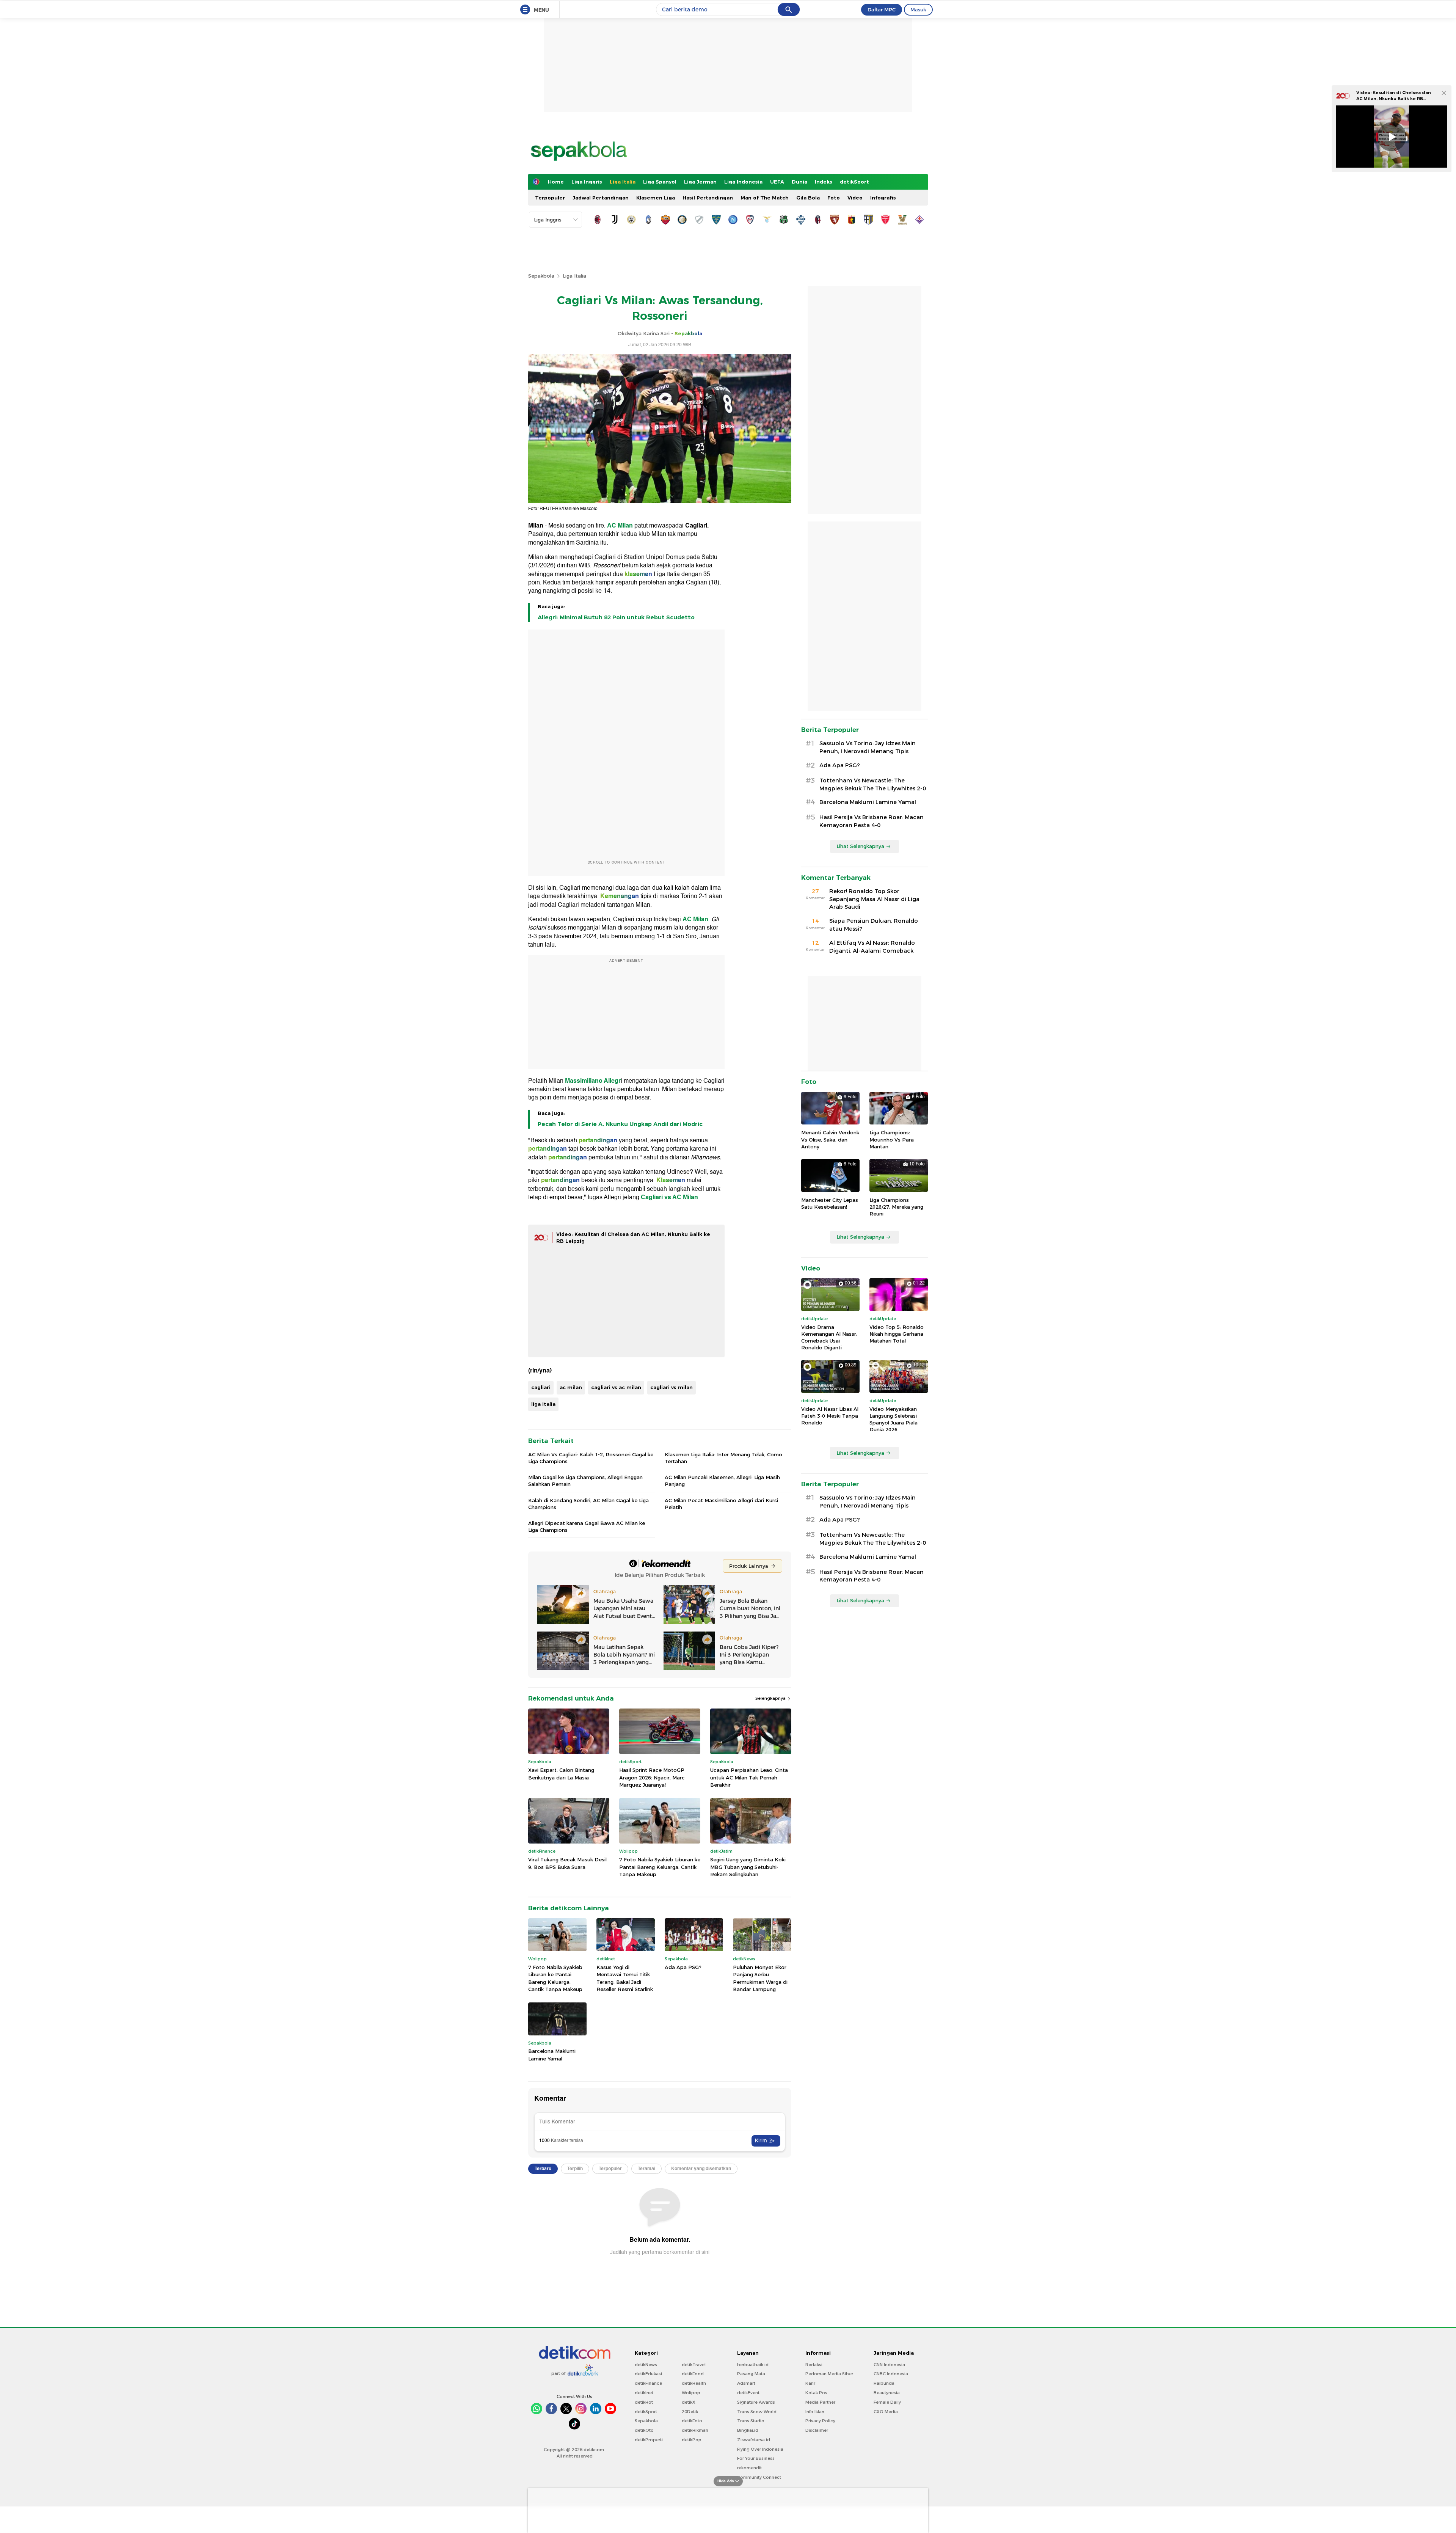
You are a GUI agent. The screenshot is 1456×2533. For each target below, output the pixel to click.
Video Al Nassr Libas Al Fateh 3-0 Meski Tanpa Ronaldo (830, 1416)
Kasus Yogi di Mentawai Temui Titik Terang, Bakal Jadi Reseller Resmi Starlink (625, 1978)
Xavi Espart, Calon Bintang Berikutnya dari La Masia (561, 1774)
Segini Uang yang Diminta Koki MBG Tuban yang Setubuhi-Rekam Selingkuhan (748, 1867)
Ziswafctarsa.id (754, 2440)
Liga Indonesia (743, 182)
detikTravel (694, 2365)
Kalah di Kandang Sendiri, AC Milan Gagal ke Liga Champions (588, 1504)
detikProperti (649, 2440)
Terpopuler (550, 198)
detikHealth (694, 2383)
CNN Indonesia (889, 2365)
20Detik (690, 2412)
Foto (834, 198)
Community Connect (759, 2477)
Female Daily (887, 2402)
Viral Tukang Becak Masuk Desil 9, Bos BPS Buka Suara (567, 1863)
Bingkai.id (748, 2430)
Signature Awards (756, 2402)
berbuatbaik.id (753, 2365)
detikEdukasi (648, 2374)
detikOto (644, 2430)
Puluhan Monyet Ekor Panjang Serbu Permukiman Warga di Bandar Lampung (760, 1978)
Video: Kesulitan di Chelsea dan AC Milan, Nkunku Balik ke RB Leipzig (1394, 98)
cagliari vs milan (672, 1387)
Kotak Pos (816, 2393)
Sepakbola (541, 276)
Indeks (824, 182)
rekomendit (749, 2468)
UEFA (777, 182)
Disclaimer (817, 2430)
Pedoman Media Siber (829, 2374)
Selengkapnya (771, 1698)
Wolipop (691, 2393)
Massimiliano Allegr (593, 1081)
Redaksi (814, 2365)
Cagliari (696, 526)
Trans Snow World (757, 2412)
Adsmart (746, 2383)
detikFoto (692, 2421)
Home (556, 182)
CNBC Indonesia (891, 2374)
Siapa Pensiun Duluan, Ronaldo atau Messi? (874, 925)
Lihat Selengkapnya (860, 846)
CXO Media (886, 2412)
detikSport (854, 182)
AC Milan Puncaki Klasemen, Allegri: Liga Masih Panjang (722, 1481)
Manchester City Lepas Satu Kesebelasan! (830, 1203)
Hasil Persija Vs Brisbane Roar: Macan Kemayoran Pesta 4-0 (872, 821)
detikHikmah (695, 2430)
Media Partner (820, 2402)
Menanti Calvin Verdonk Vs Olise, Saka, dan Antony (830, 1139)
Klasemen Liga (656, 198)
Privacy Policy (820, 2421)
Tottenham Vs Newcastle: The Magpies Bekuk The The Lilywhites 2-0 (873, 784)
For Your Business (756, 2458)
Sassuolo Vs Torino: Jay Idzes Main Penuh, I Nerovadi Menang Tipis (868, 747)
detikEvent (748, 2393)
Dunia (799, 182)
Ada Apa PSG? (683, 1967)
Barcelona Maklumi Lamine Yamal (552, 2055)
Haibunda (884, 2383)
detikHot (644, 2402)
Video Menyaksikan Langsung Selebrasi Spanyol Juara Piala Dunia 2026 (894, 1419)
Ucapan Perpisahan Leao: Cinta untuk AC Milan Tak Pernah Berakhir (749, 1777)
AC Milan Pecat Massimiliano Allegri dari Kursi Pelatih (721, 1504)
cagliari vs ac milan (616, 1387)
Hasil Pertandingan (708, 198)
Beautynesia (887, 2393)
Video (855, 198)
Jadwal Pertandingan (601, 198)
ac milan (571, 1387)
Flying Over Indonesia (760, 2449)
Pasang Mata (751, 2374)
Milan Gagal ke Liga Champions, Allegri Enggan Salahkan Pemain (585, 1481)
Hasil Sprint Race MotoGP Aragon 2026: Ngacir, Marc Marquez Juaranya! (652, 1777)
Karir (810, 2383)
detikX (689, 2402)
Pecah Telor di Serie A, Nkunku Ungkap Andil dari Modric (620, 1124)
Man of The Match (765, 198)
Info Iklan (815, 2412)
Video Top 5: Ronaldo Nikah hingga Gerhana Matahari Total (897, 1334)
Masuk (918, 9)
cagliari (541, 1387)
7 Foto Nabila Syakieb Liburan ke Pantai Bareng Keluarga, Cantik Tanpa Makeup (660, 1867)
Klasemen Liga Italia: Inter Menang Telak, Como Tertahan (723, 1458)
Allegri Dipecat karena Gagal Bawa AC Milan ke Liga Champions (587, 1526)
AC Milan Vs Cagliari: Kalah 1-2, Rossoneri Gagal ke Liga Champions (591, 1458)
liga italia (543, 1404)
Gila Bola (808, 198)
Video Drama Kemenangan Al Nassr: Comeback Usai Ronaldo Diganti (829, 1337)
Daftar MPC (882, 9)
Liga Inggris (587, 182)
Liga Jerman (700, 182)
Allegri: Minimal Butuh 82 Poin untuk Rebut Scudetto (616, 617)
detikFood (693, 2374)
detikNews (646, 2365)
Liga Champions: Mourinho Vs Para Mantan (892, 1139)
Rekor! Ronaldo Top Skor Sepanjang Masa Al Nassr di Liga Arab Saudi (874, 899)
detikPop (692, 2440)
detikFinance (648, 2383)
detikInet (644, 2393)
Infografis (883, 198)
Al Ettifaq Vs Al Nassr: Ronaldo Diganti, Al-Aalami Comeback (872, 947)
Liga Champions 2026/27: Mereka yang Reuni (896, 1207)
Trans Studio (751, 2421)
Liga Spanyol (660, 182)
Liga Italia (623, 182)
